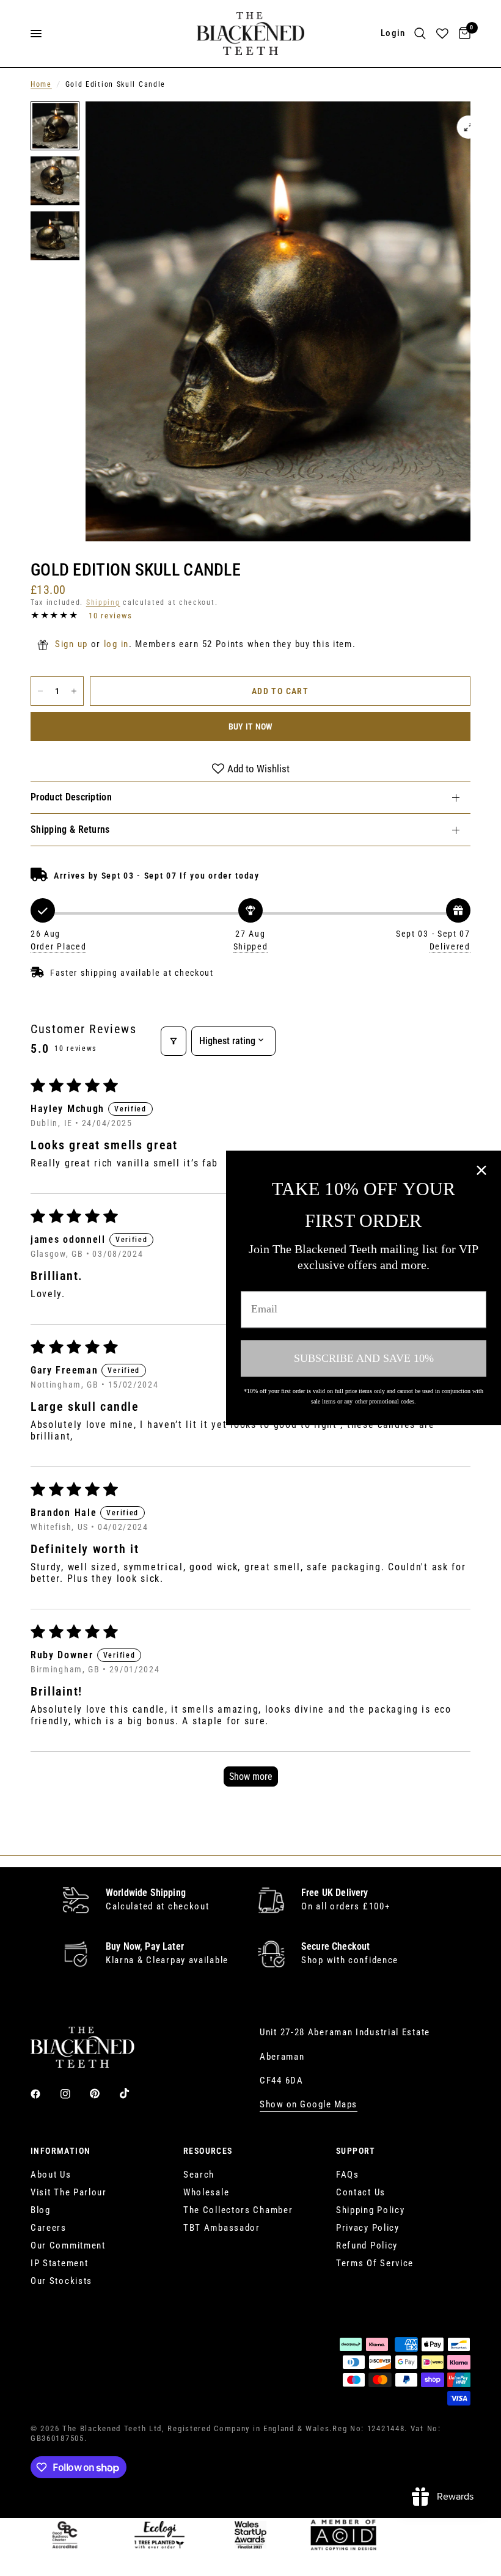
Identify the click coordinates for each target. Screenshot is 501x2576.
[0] (463, 34)
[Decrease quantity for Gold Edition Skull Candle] (40, 691)
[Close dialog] (481, 1170)
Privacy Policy (368, 2228)
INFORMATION (60, 2151)
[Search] (420, 34)
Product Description (71, 797)
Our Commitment (68, 2245)
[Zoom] (469, 127)
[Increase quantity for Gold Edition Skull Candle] (74, 691)
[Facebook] (44, 2094)
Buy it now (251, 726)
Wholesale (206, 2192)
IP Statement (59, 2263)
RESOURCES (208, 2151)
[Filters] (174, 1041)
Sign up (71, 644)
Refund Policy (367, 2245)
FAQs (348, 2175)
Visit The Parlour (69, 2192)
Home (41, 84)
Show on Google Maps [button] (309, 2105)
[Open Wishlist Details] (442, 34)
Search (199, 2175)
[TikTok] (133, 2093)
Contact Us (361, 2192)
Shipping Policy (371, 2210)
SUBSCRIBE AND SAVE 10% (364, 1358)
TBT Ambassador (222, 2228)
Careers (49, 2228)
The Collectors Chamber (238, 2210)
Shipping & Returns (70, 829)
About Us (51, 2175)
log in (116, 644)
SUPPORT (356, 2151)
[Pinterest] (103, 2094)
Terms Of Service (375, 2263)
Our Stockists (61, 2281)
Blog (41, 2210)
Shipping (103, 602)
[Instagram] (74, 2094)
